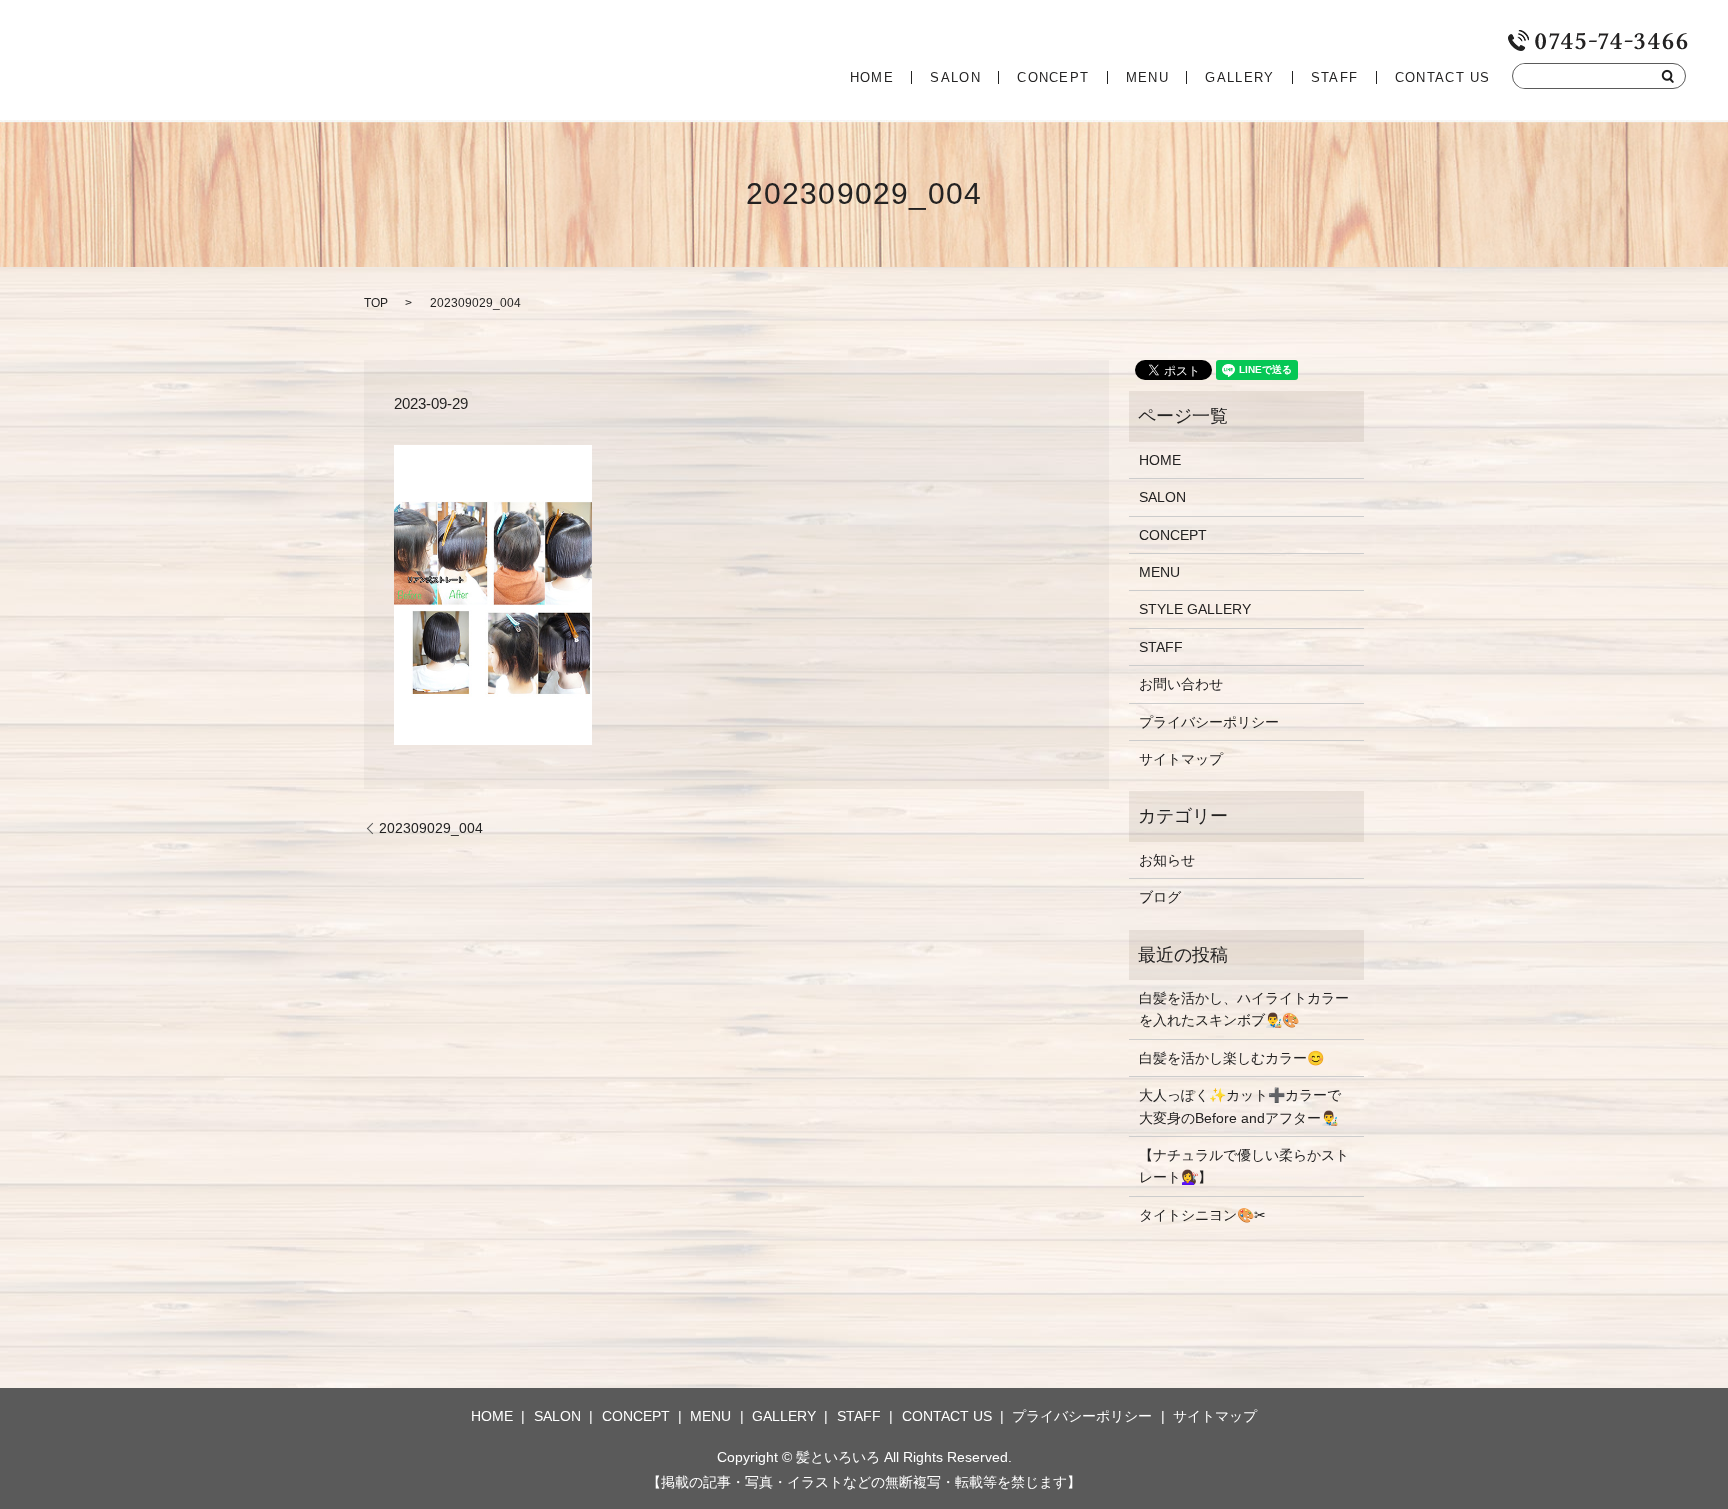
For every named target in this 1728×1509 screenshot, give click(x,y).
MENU (1147, 77)
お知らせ (1167, 860)
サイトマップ (1181, 759)
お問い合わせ (1181, 684)
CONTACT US (1443, 77)
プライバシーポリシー (1209, 722)
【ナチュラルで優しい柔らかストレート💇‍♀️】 (1244, 1166)
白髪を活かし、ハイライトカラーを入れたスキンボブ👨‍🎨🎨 (1244, 1009)
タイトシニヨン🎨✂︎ (1202, 1215)
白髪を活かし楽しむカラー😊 (1231, 1058)
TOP (376, 303)
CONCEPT (1053, 77)
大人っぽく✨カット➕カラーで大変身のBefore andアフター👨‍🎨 (1240, 1106)
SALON (955, 77)
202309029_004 (431, 828)
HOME (872, 77)
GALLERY (1239, 77)
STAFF (1335, 77)
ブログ (1160, 897)
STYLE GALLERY (1195, 609)
